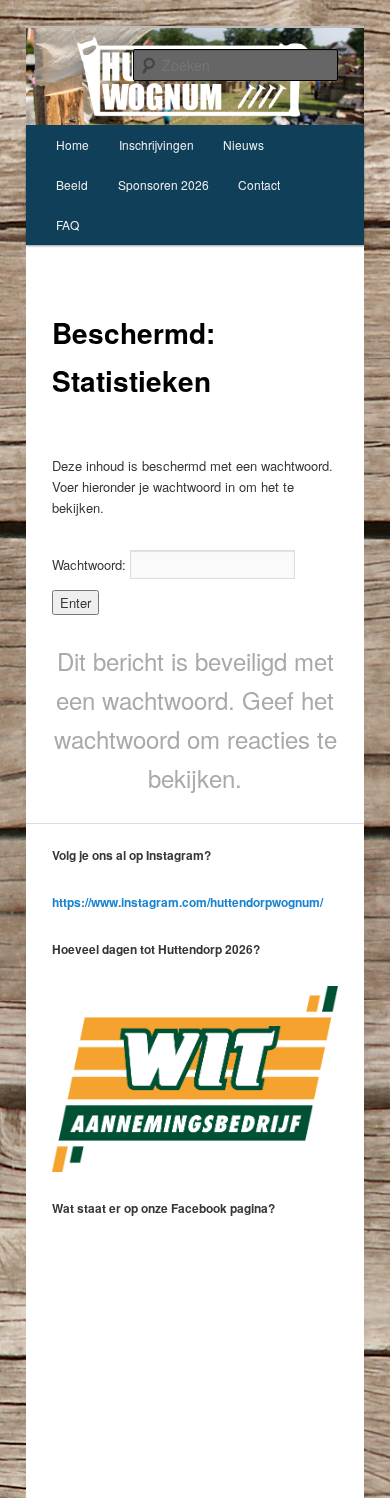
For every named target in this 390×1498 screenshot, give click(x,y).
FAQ (67, 224)
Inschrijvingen (156, 144)
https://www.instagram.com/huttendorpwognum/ (187, 902)
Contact (259, 184)
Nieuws (243, 144)
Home (72, 144)
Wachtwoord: (91, 564)
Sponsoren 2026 (163, 184)
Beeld (72, 184)
